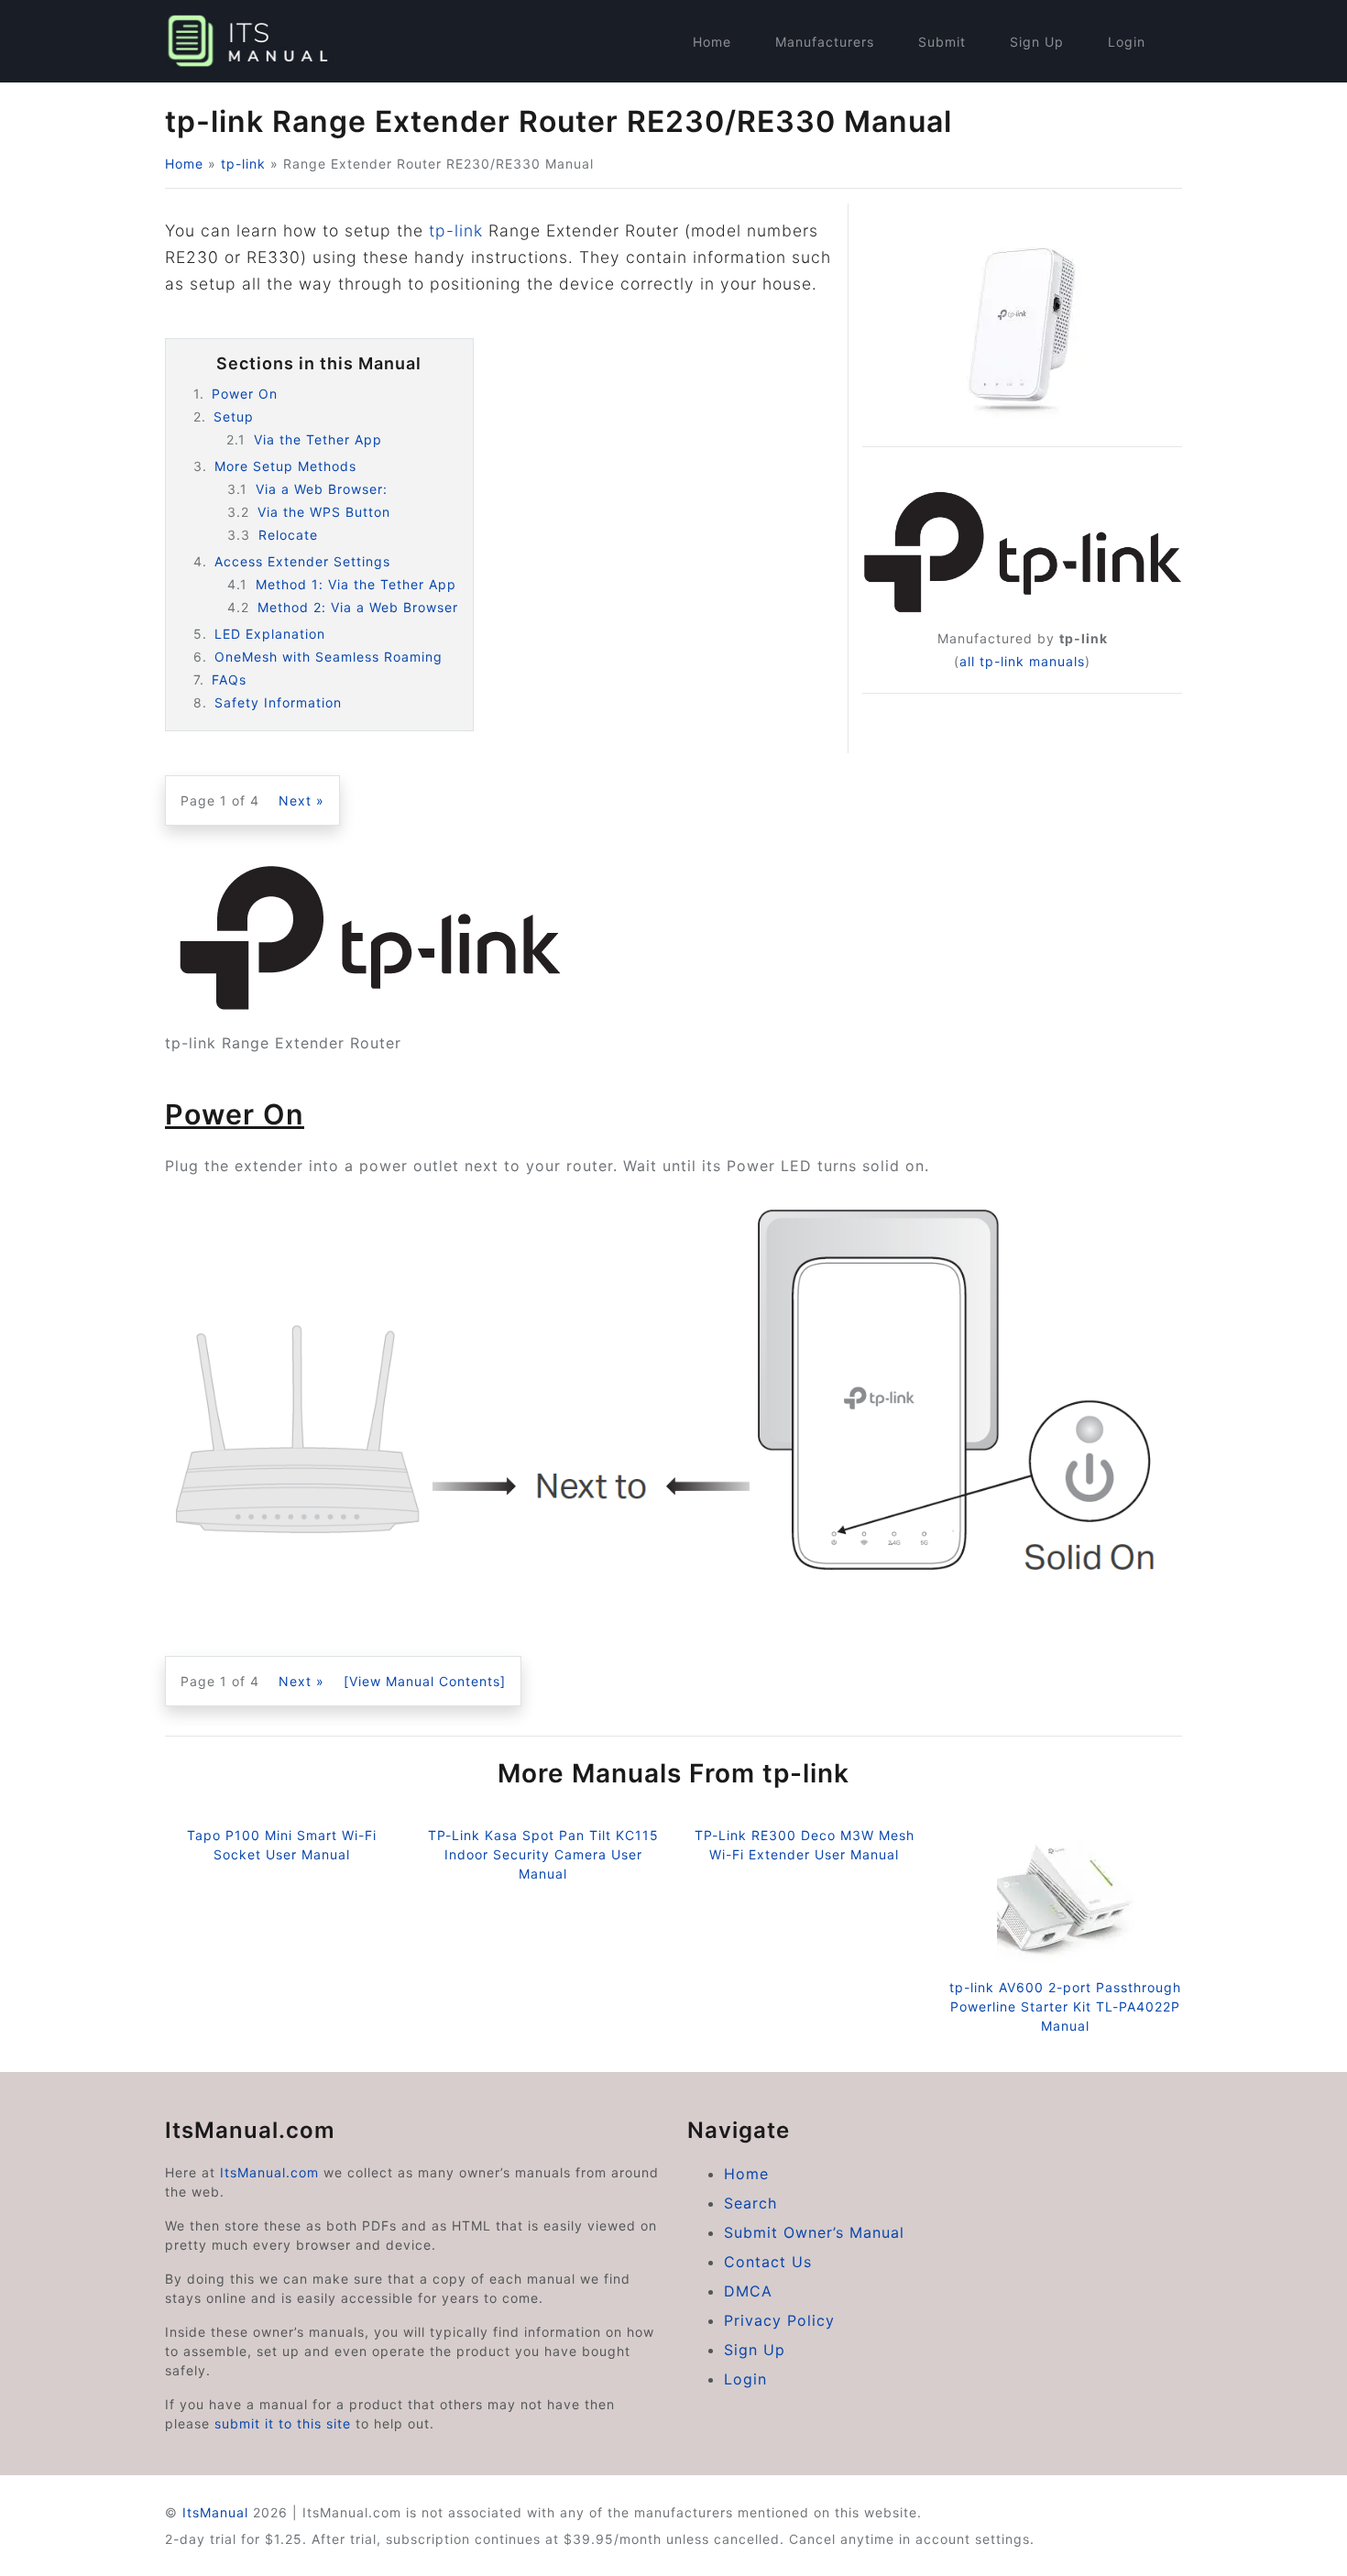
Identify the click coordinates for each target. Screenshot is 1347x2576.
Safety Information (278, 702)
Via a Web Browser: (324, 489)
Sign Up (1037, 42)
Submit (942, 42)
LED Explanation (270, 634)
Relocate (288, 535)
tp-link (243, 164)
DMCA (748, 2291)
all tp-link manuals (1022, 661)
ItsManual (215, 2512)
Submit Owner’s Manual (814, 2232)
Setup (234, 417)
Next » (301, 800)
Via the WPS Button (324, 512)
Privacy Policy (779, 2320)
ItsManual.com (269, 2172)
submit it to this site (283, 2423)
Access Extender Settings (302, 561)
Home (712, 42)
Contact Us (768, 2262)
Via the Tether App (318, 439)
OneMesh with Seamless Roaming (329, 657)
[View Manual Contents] (425, 1681)
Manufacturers (825, 42)
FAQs (229, 680)
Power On (245, 394)
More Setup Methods (285, 466)
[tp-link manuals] (1022, 552)
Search (750, 2203)
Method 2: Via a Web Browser (358, 607)
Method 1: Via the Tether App (356, 584)
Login (1127, 42)
